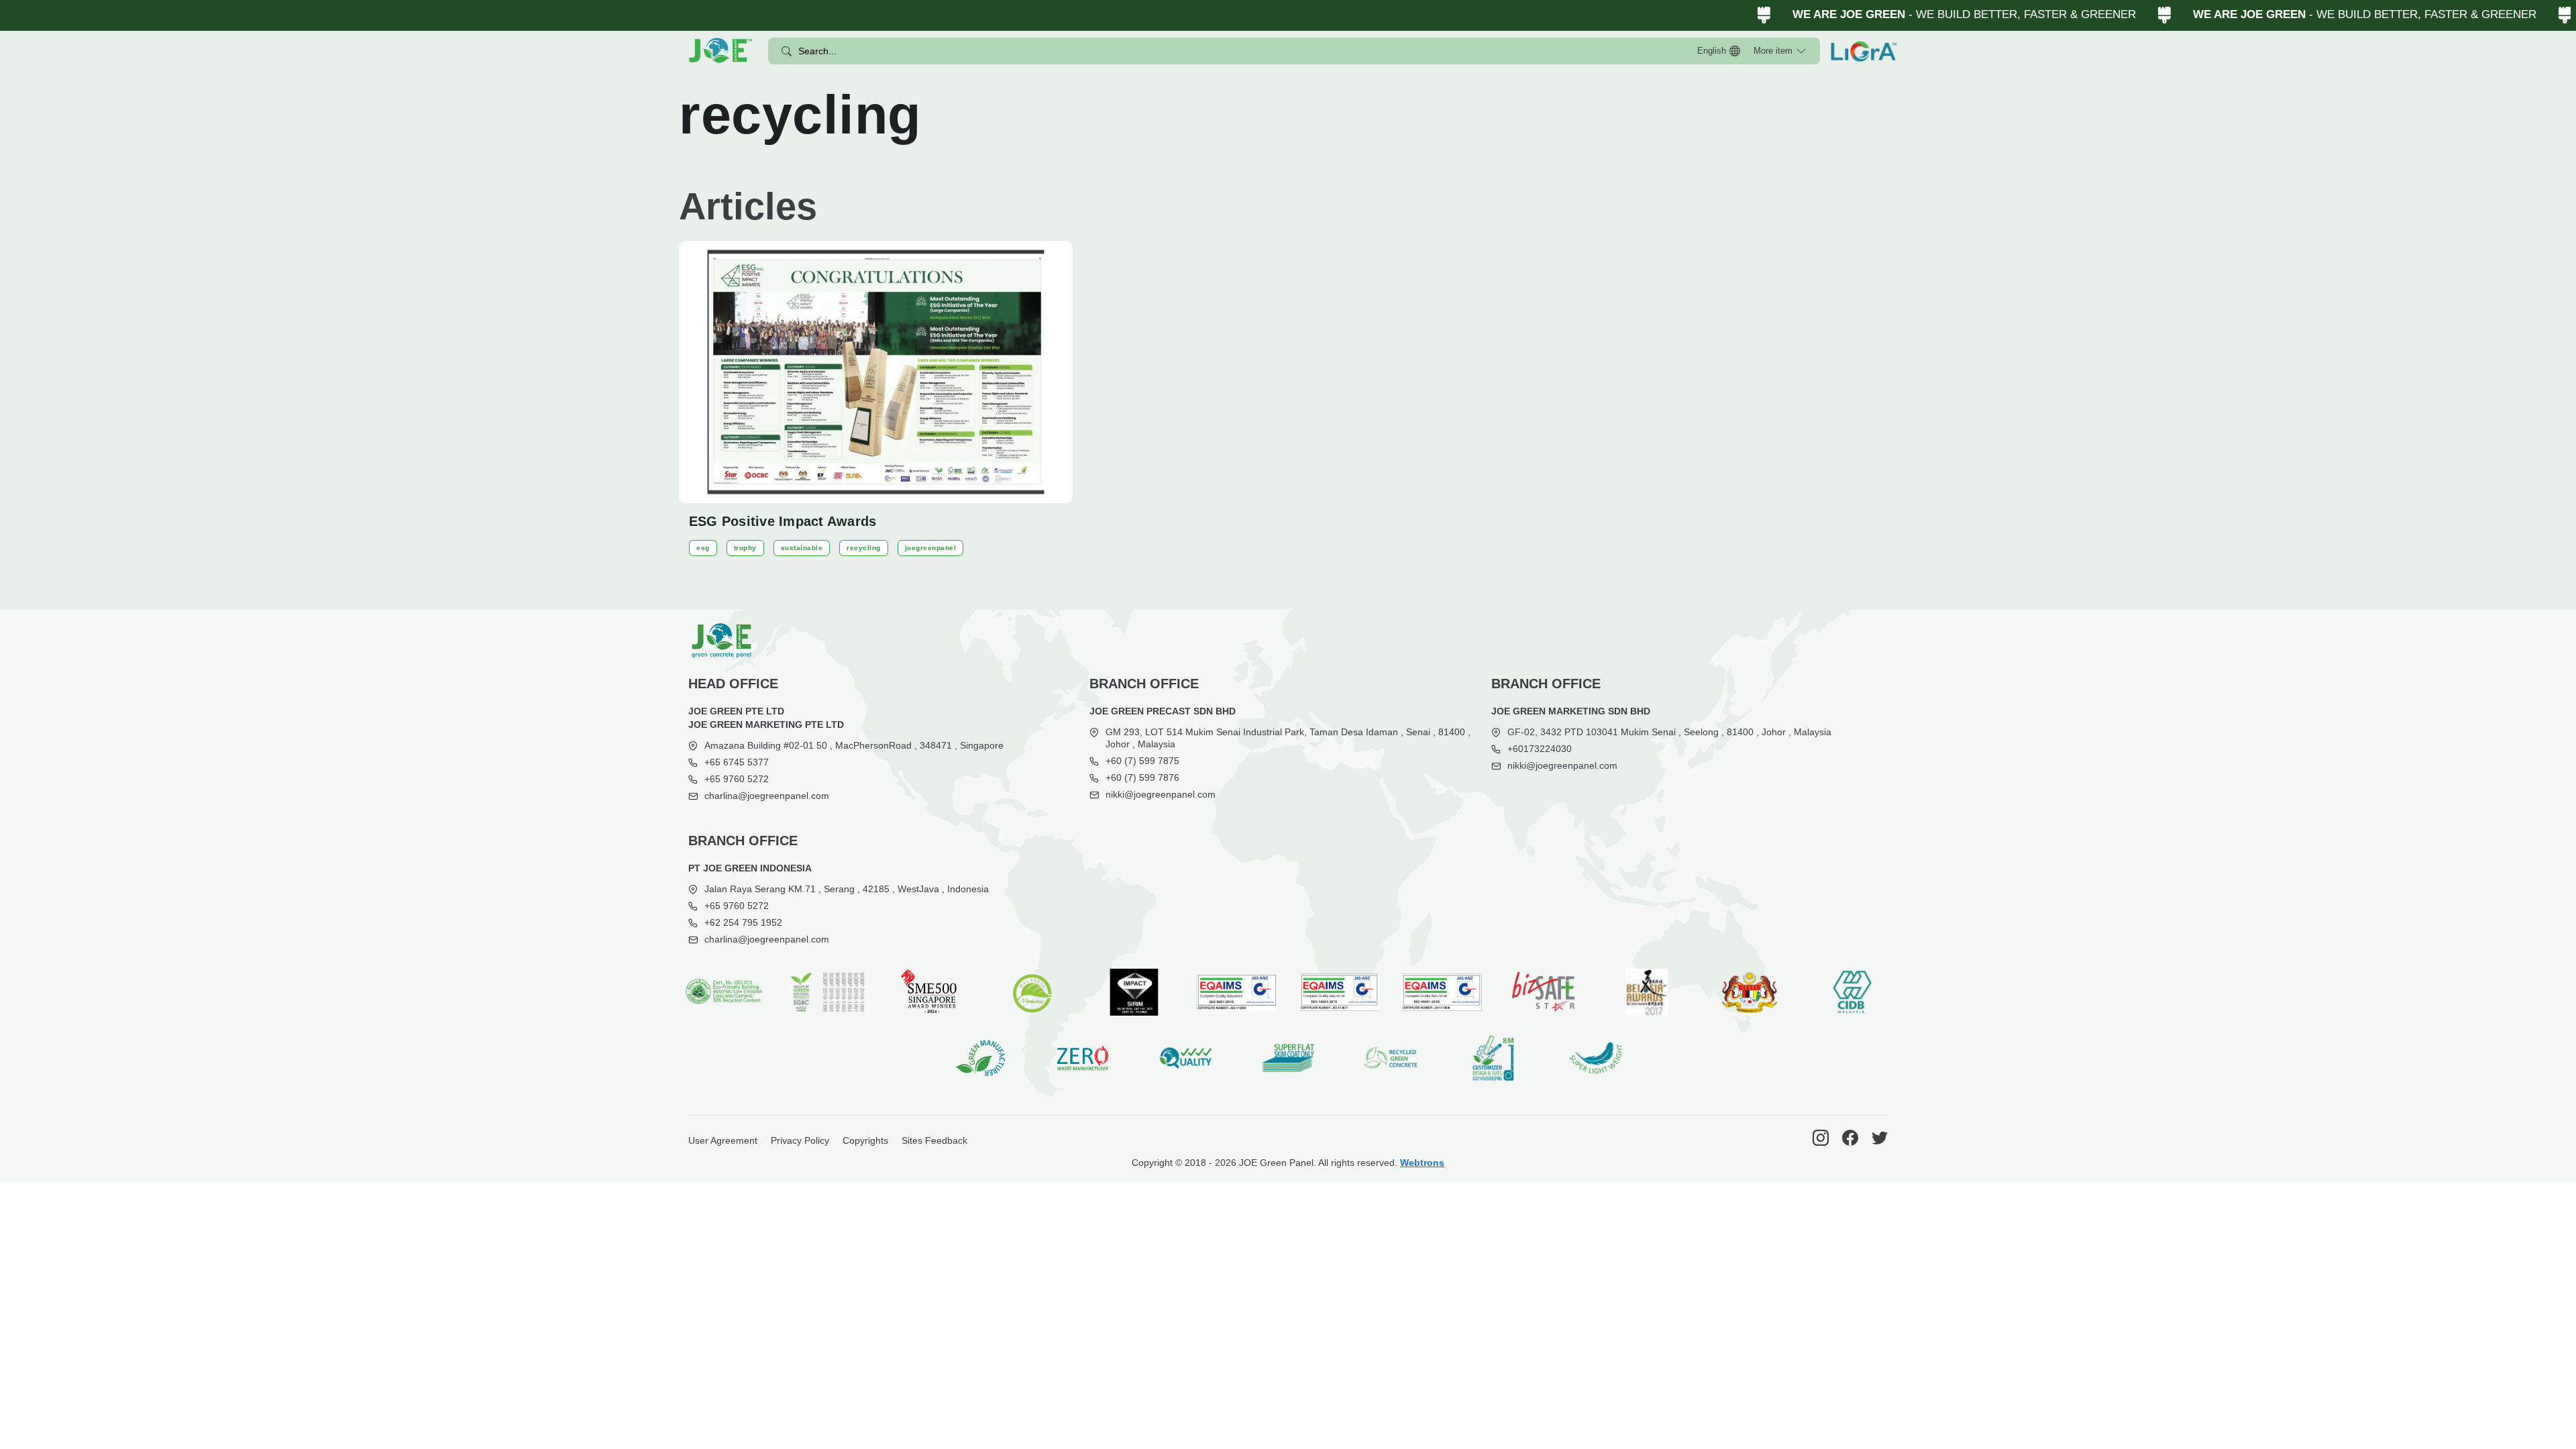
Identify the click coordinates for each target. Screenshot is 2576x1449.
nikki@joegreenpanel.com (1161, 794)
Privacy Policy (800, 1140)
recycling (864, 548)
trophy (745, 548)
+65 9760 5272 (737, 779)
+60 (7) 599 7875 (1142, 761)
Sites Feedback (934, 1140)
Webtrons (1422, 1163)
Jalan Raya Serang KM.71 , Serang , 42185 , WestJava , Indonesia (847, 889)
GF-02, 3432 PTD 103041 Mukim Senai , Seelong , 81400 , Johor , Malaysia (1669, 732)
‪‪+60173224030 (1540, 749)
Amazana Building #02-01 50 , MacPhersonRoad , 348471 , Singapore (854, 745)
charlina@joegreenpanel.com (767, 796)
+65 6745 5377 (737, 762)
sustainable (802, 548)
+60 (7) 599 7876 (1142, 777)
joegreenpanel (931, 548)
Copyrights (865, 1140)
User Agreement (723, 1140)
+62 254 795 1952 (743, 922)
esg (703, 548)
